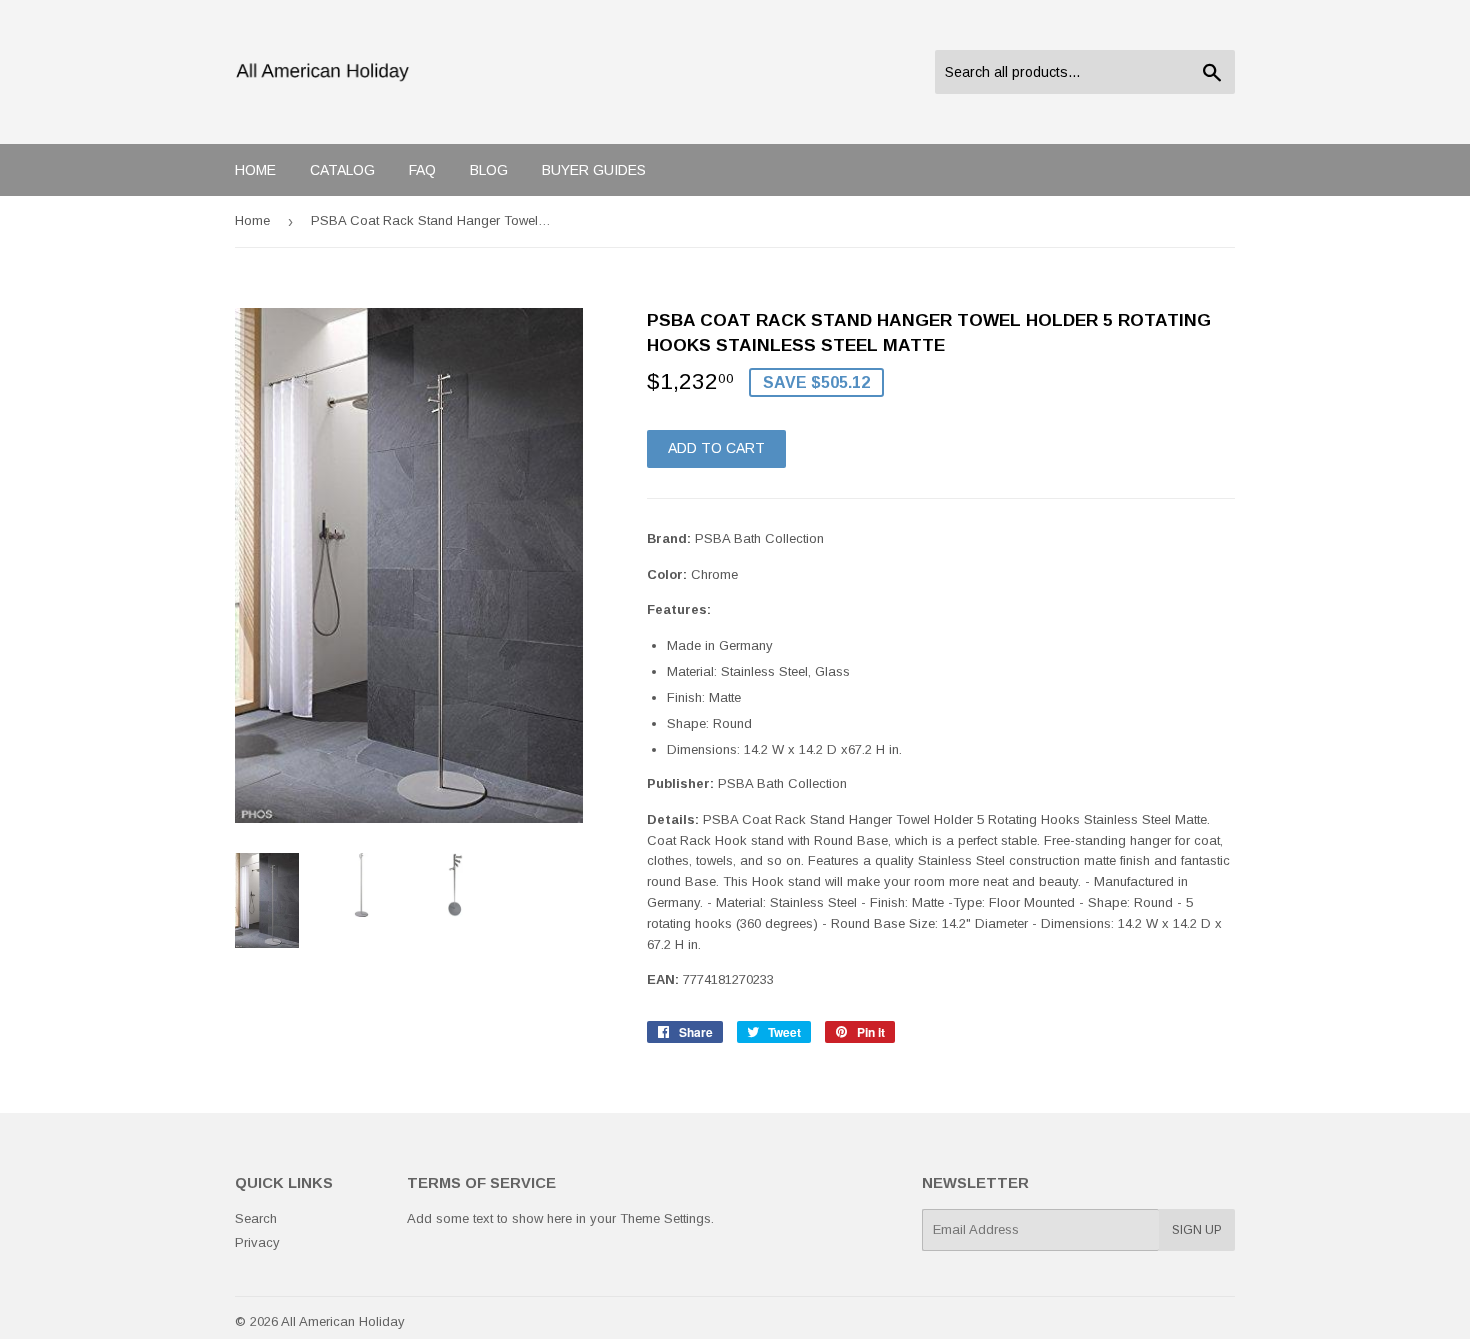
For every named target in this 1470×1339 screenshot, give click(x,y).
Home (255, 170)
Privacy (257, 1242)
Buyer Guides (594, 170)
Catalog (342, 170)
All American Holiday (343, 1321)
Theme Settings (665, 1218)
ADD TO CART (716, 448)
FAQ (422, 170)
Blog (489, 170)
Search (256, 1218)
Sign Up (1197, 1230)
